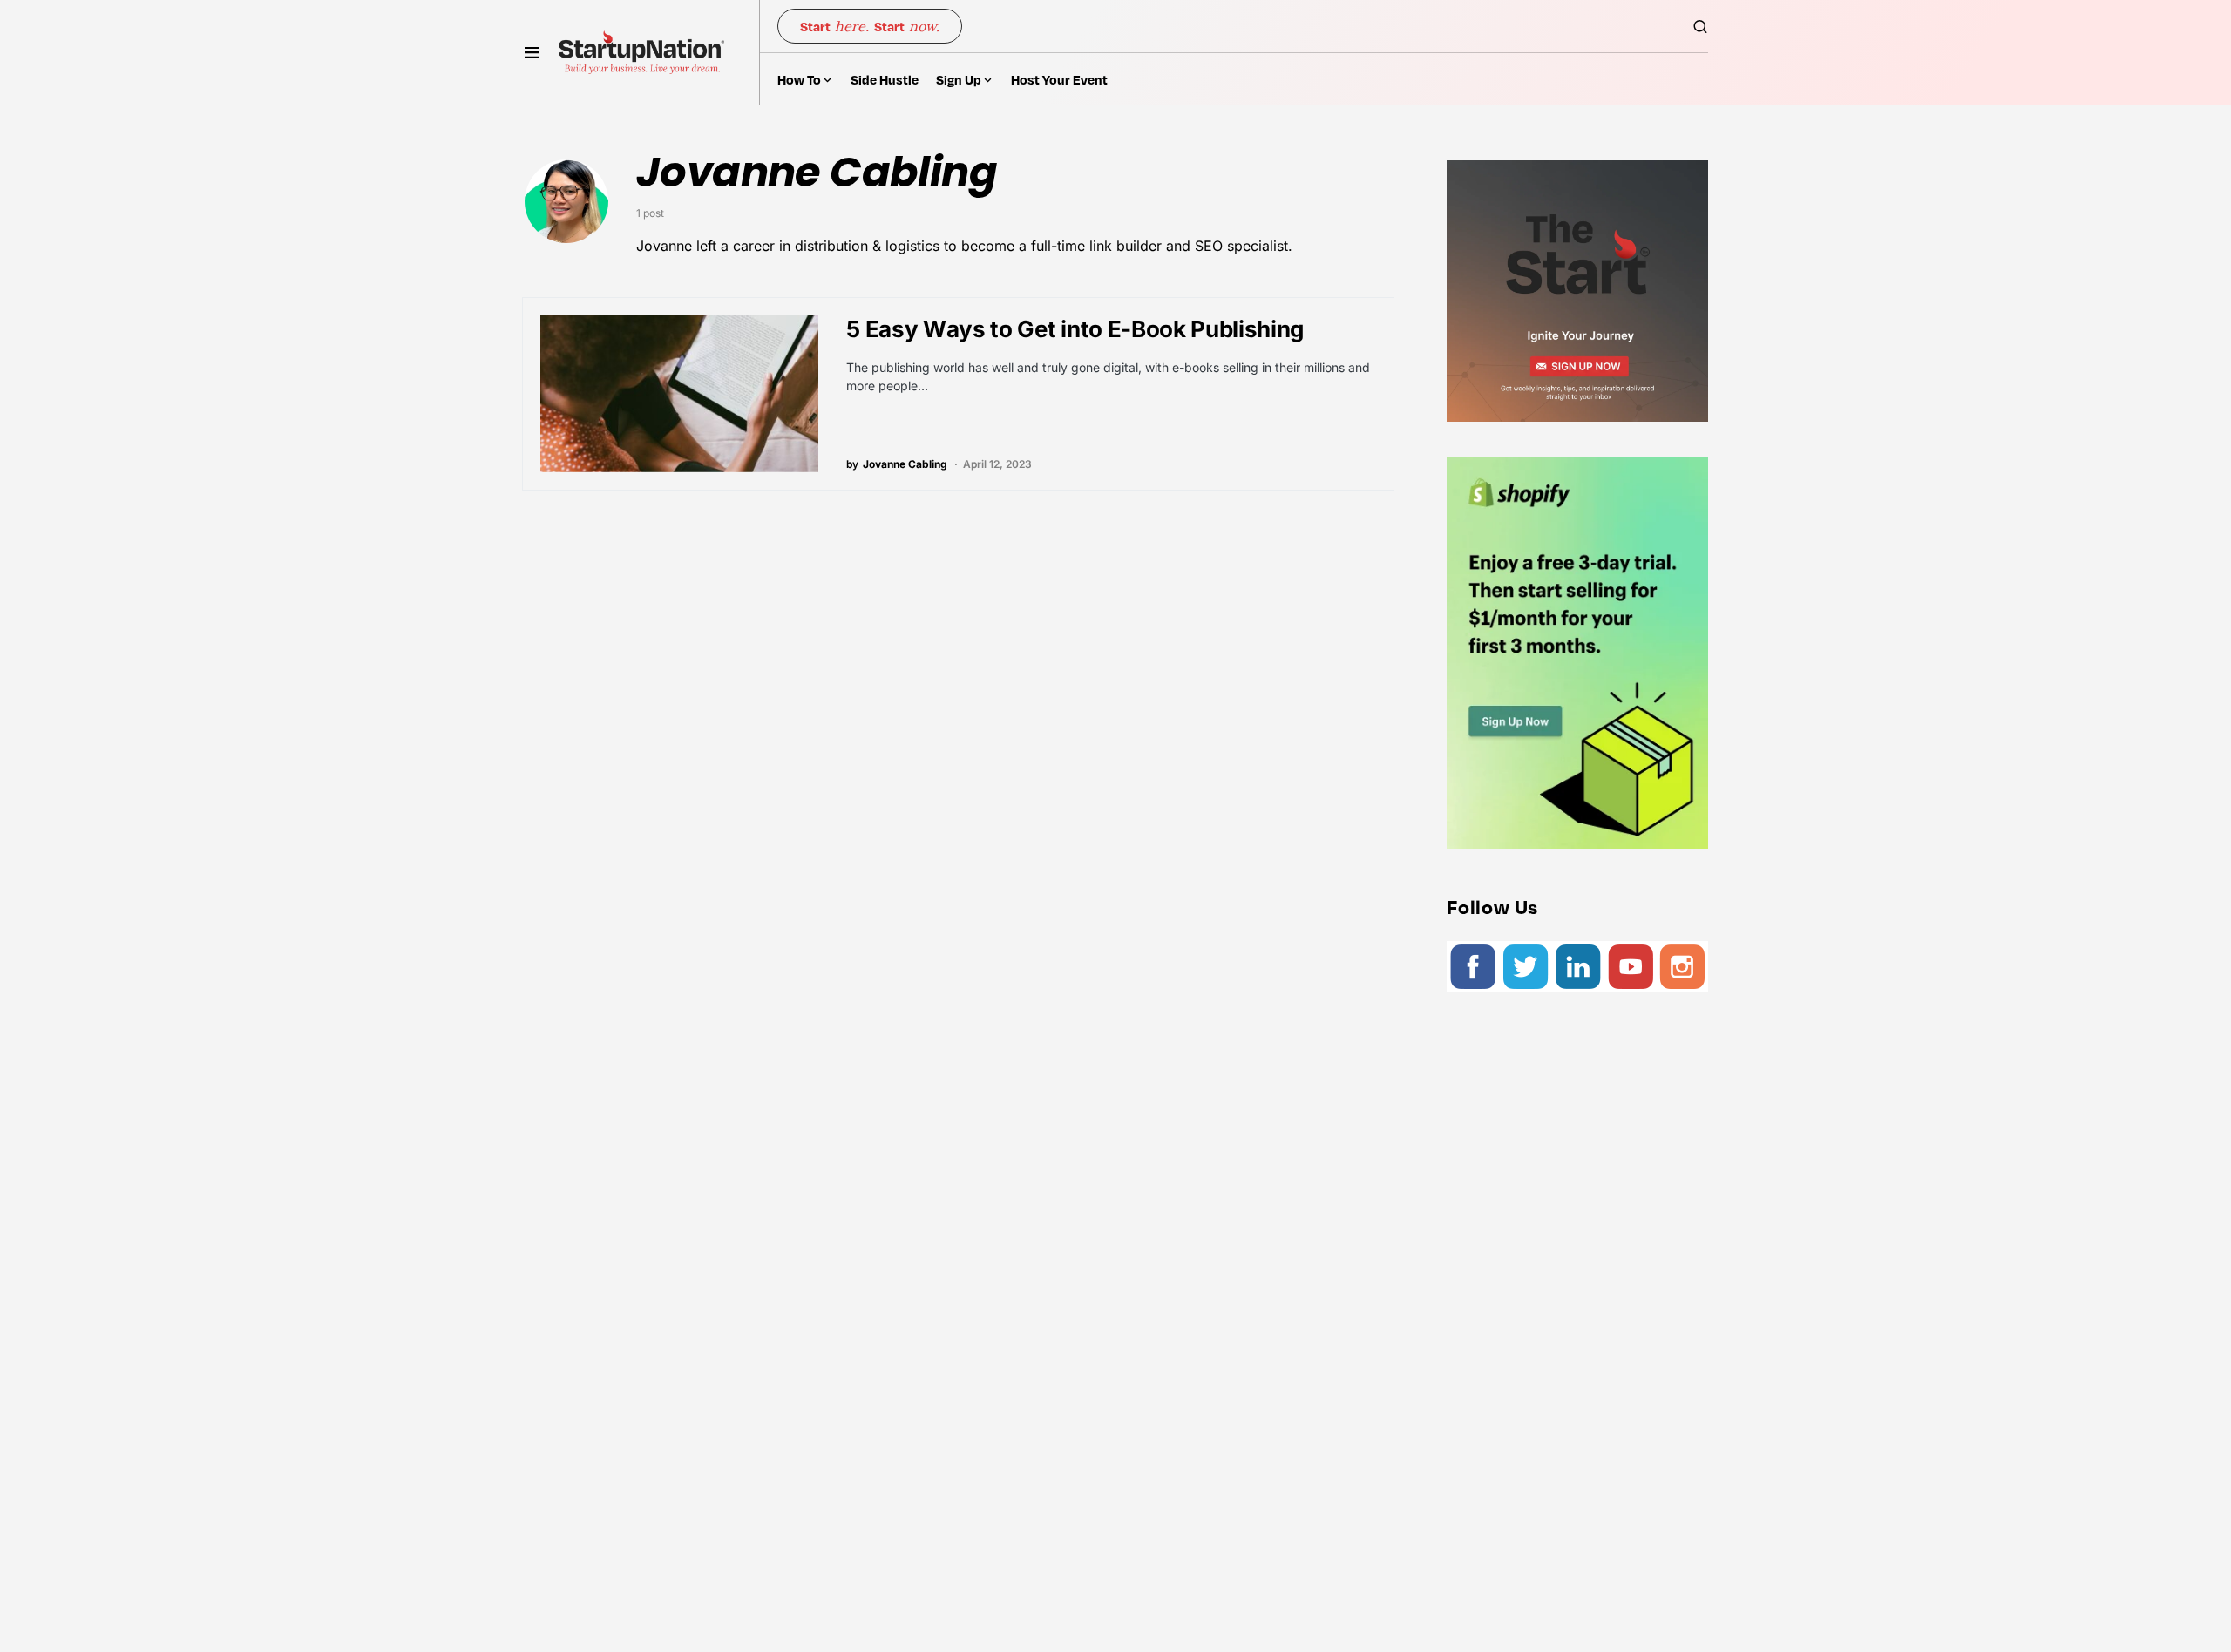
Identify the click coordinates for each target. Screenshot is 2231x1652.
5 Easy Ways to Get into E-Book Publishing (1075, 329)
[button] (532, 52)
